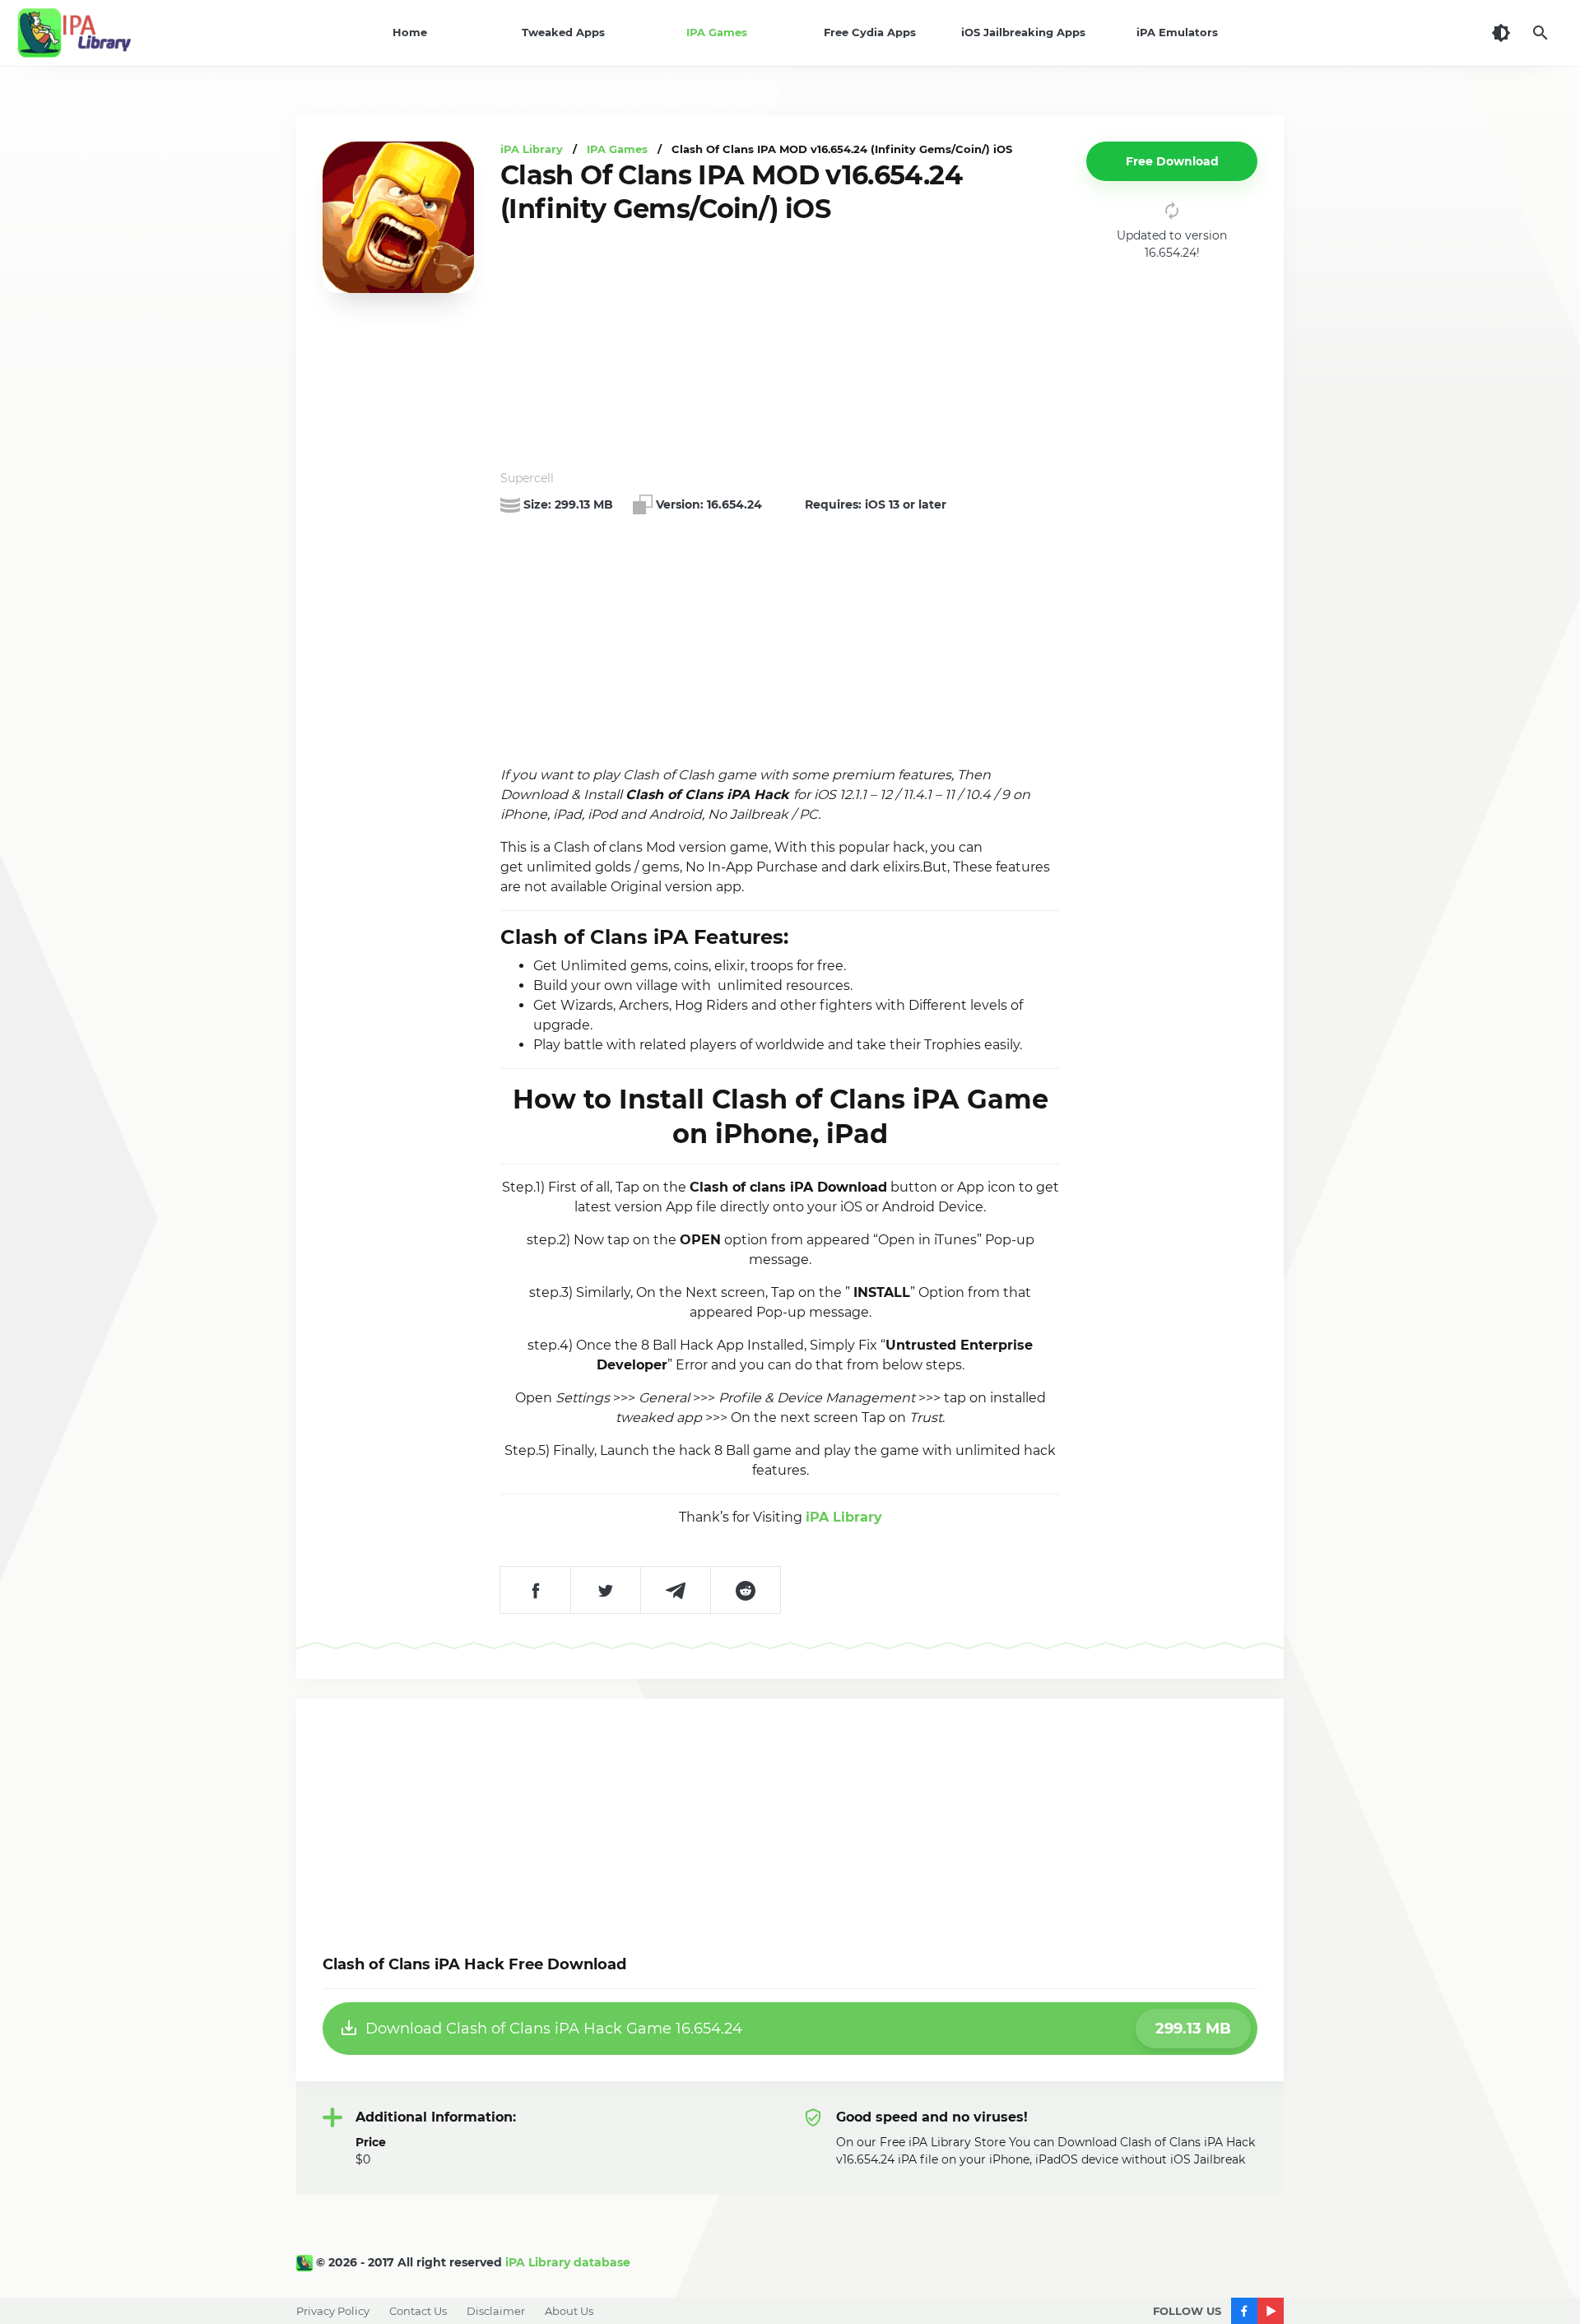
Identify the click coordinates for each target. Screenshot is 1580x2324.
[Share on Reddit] (745, 1590)
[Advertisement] (780, 348)
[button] (1172, 161)
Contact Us (418, 2311)
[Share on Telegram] (675, 1590)
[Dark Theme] (1501, 33)
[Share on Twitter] (605, 1590)
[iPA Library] (306, 2262)
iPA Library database (568, 2262)
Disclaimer (496, 2311)
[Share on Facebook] (535, 1590)
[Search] (1540, 33)
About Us (569, 2311)
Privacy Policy (333, 2311)
